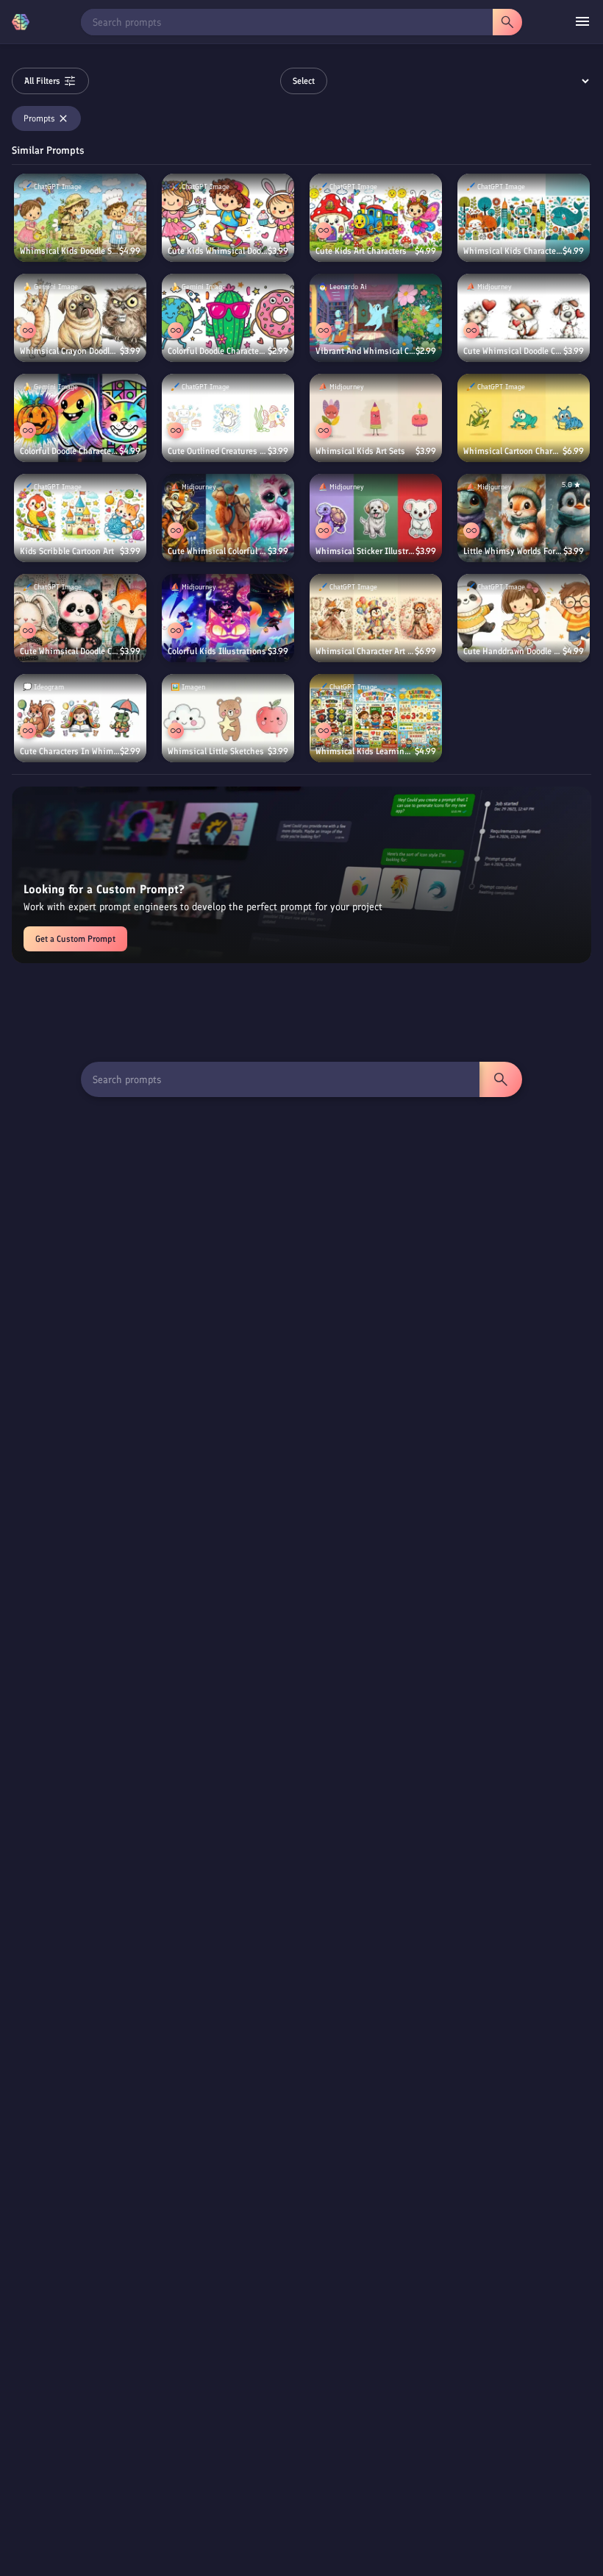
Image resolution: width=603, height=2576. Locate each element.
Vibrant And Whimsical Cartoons (365, 351)
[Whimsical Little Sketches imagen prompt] (228, 718)
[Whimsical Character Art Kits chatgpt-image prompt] (376, 618)
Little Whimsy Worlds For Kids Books (513, 551)
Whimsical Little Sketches (216, 751)
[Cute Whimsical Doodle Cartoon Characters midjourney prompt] (524, 318)
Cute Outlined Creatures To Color (218, 451)
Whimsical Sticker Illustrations (365, 551)
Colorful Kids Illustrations (217, 651)
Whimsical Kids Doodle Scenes (69, 251)
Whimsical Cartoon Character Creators (513, 451)
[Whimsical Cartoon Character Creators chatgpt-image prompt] (524, 418)
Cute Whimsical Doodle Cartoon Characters (513, 351)
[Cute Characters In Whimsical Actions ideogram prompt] (80, 718)
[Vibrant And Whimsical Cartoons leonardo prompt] (376, 318)
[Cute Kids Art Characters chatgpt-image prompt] (376, 218)
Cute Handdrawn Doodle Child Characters (513, 651)
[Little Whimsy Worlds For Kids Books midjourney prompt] (524, 518)
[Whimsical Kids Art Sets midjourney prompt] (376, 418)
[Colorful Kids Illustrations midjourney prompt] (228, 618)
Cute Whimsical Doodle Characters (70, 651)
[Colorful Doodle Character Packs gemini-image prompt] (80, 418)
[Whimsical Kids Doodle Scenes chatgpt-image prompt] (80, 218)
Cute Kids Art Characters (361, 251)
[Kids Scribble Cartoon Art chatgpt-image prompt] (80, 518)
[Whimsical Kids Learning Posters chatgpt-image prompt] (376, 718)
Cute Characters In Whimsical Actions (70, 751)
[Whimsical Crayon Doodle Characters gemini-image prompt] (80, 318)
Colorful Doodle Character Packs (69, 451)
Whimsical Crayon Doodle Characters (70, 351)
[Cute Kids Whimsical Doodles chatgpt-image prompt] (228, 218)
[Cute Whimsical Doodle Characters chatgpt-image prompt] (80, 618)
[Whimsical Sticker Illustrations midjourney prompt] (376, 518)
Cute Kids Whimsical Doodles (218, 251)
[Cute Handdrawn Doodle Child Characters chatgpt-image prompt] (524, 618)
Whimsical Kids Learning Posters (365, 751)
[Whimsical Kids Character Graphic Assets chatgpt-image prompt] (524, 218)
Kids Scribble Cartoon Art (67, 551)
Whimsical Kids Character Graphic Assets (513, 251)
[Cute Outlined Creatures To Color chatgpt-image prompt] (228, 418)
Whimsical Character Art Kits (365, 651)
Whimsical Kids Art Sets (360, 451)
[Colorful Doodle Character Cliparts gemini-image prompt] (228, 318)
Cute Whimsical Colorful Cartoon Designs (218, 551)
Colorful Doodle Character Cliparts (218, 351)
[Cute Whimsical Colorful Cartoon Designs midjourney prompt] (228, 518)
